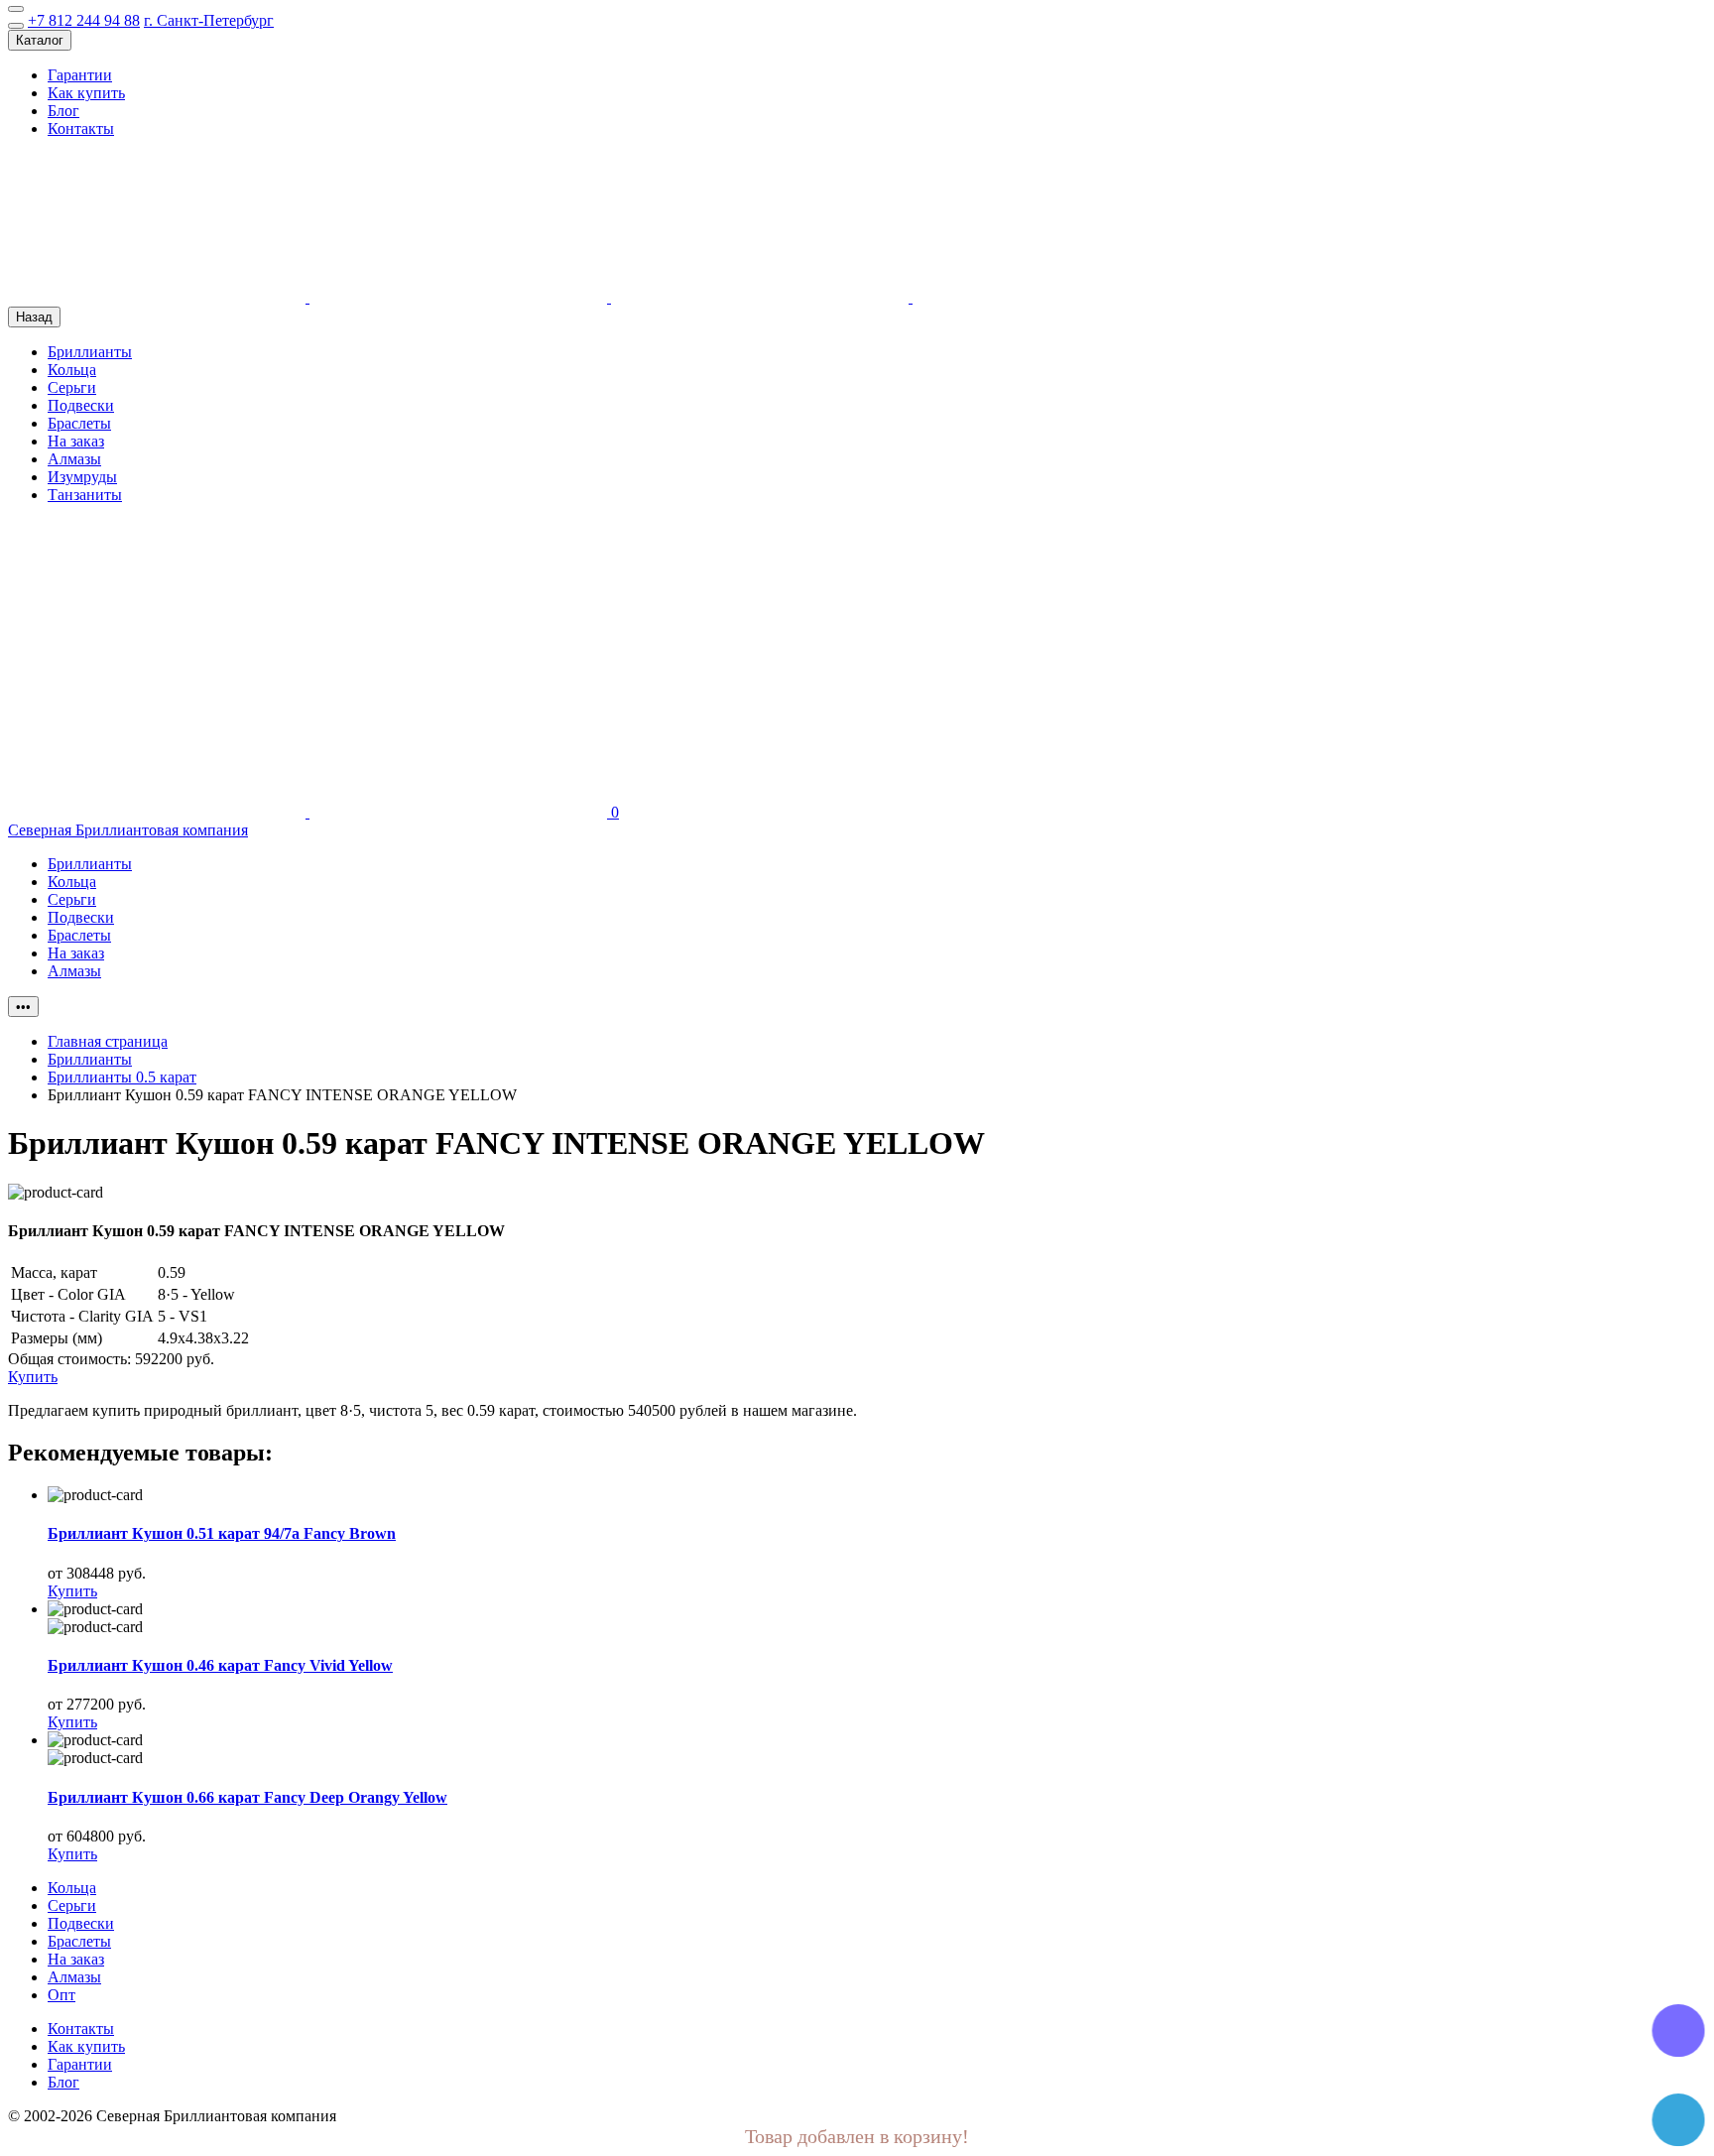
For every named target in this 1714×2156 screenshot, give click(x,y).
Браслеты (79, 423)
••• (23, 1007)
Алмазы (74, 459)
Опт (61, 1995)
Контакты (81, 128)
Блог (63, 111)
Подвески (81, 405)
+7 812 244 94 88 (84, 20)
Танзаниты (85, 495)
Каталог (40, 40)
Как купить (86, 93)
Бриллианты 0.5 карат (122, 1077)
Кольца (72, 370)
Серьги (72, 387)
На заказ (76, 441)
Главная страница (108, 1041)
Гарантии (80, 75)
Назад (34, 317)
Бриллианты (90, 352)
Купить (72, 1591)
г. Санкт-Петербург (209, 20)
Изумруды (82, 477)
